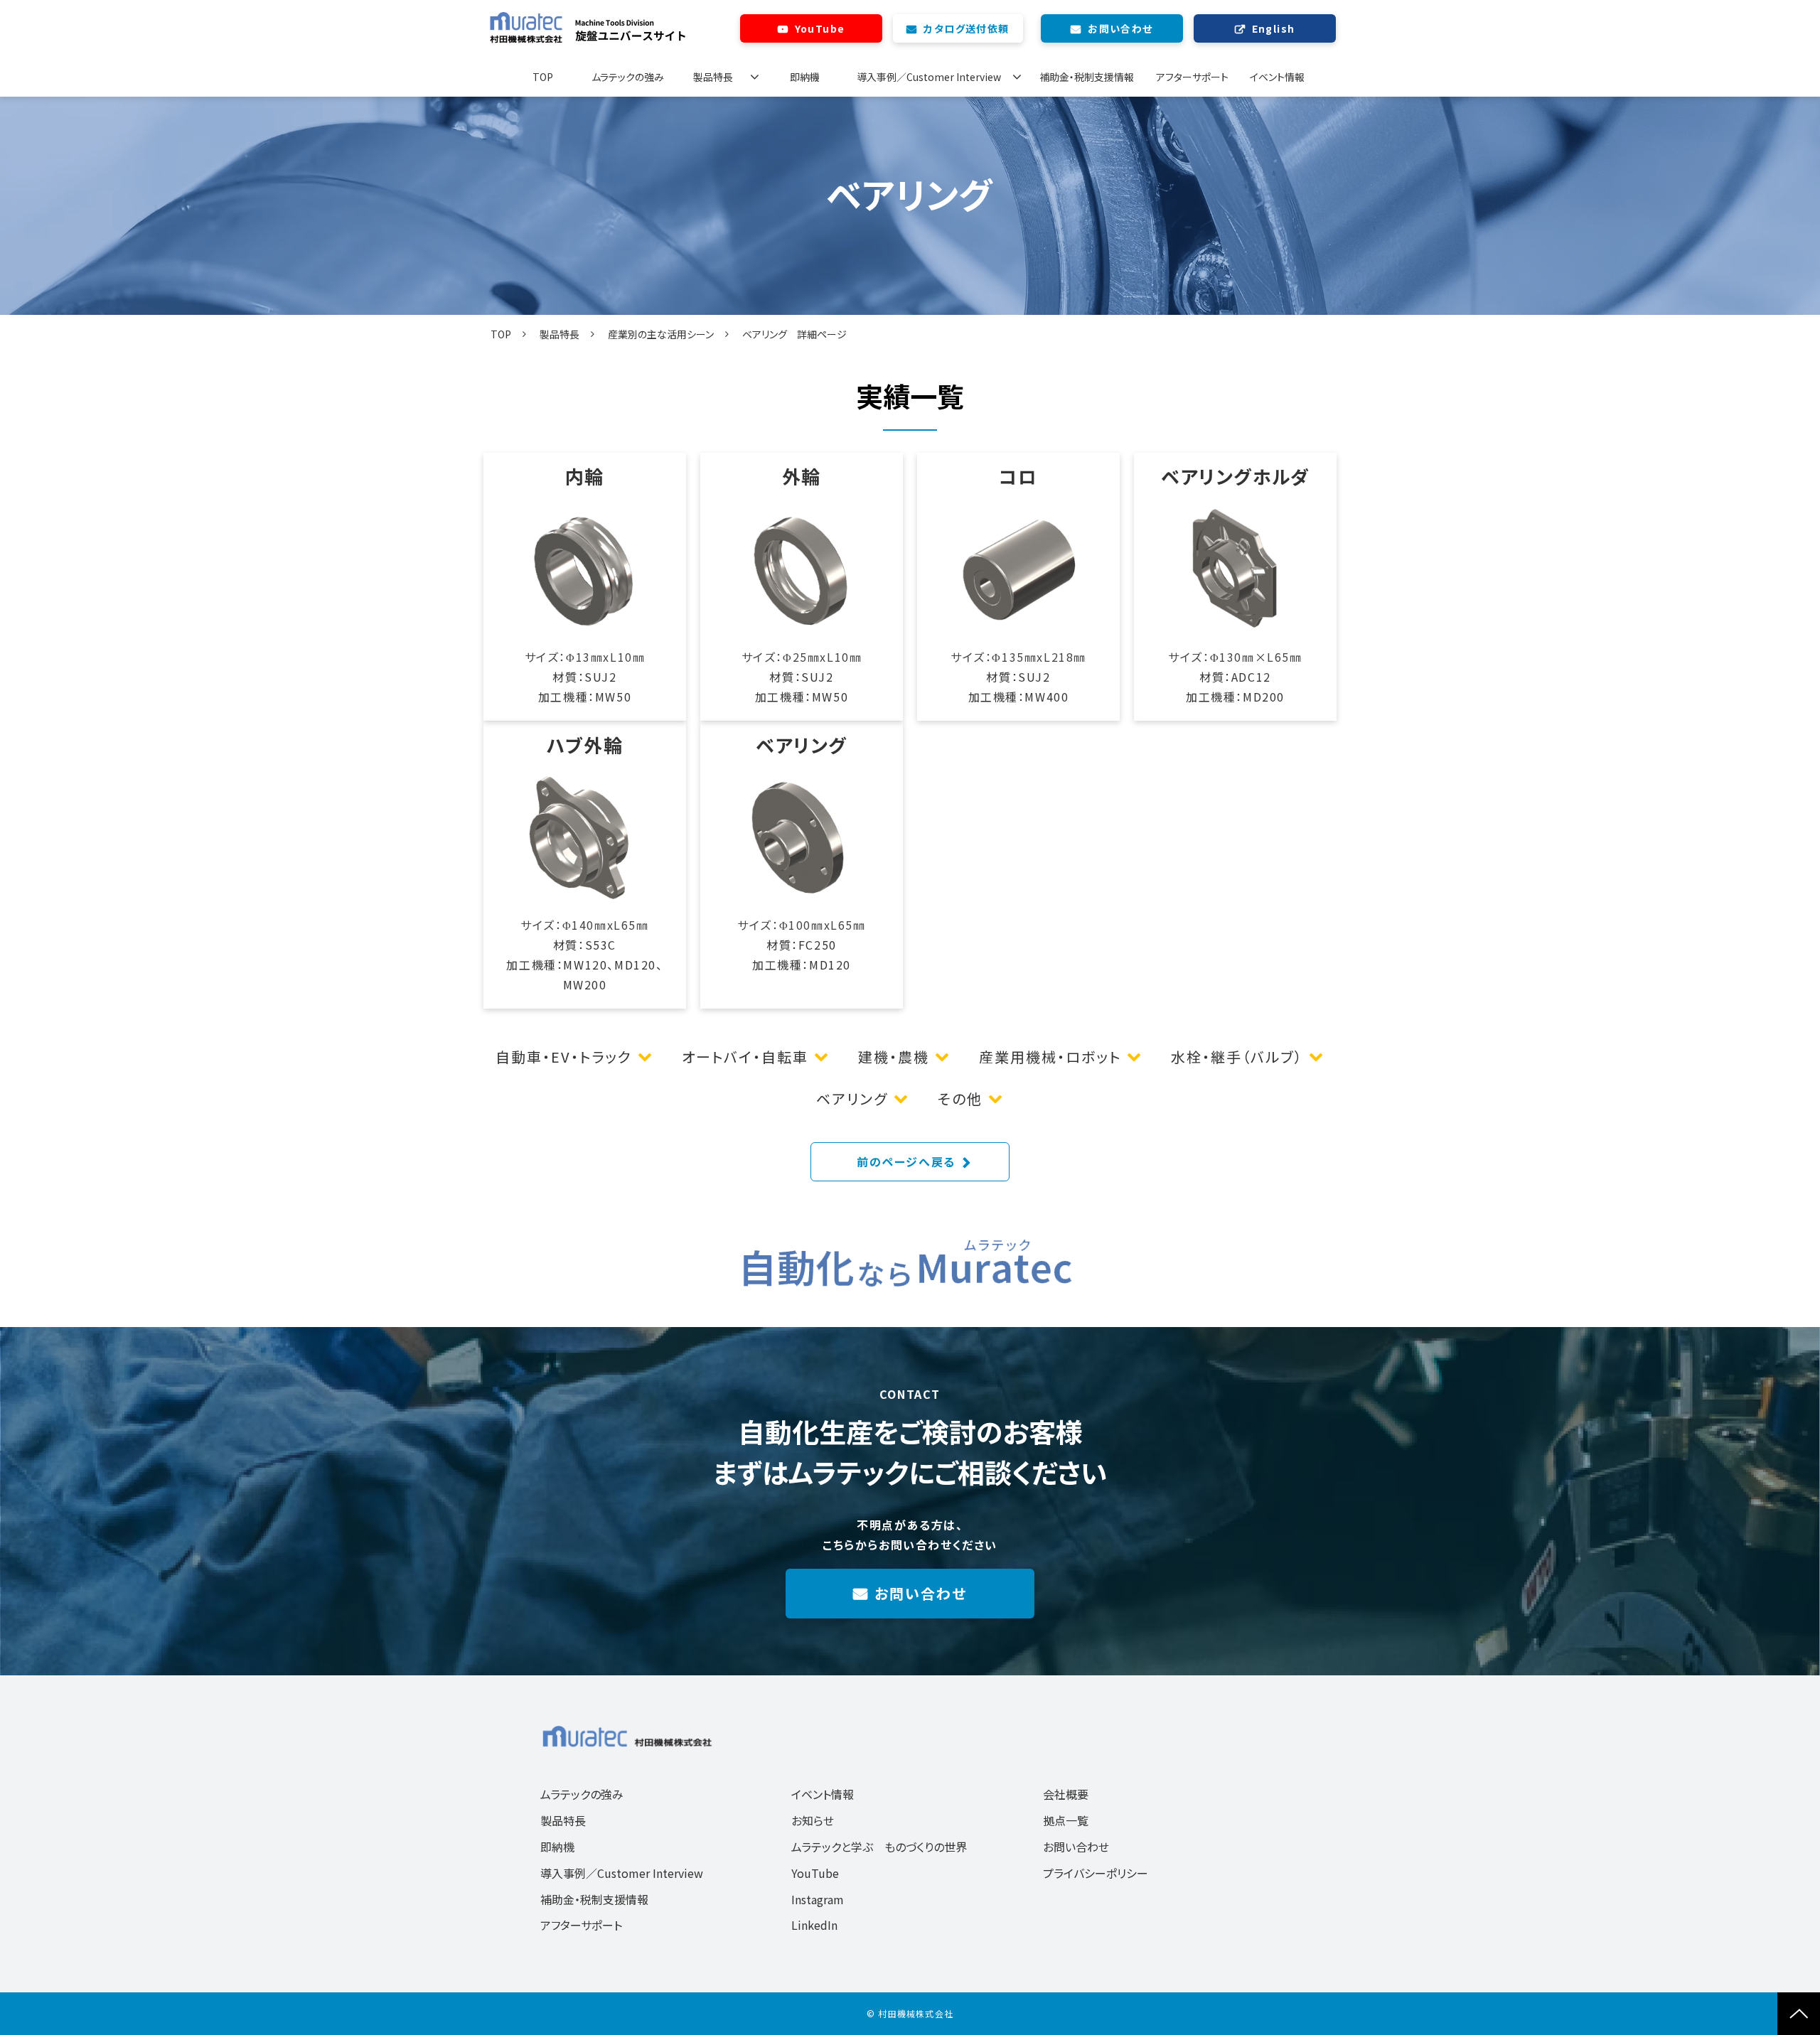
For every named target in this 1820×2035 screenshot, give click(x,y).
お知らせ (813, 1820)
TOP (543, 77)
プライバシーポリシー (1096, 1873)
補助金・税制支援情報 (1087, 77)
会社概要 (1066, 1794)
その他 (960, 1099)
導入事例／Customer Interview (929, 77)
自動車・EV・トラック (564, 1057)
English (1274, 28)
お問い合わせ (1120, 28)
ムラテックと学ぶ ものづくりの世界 (879, 1847)
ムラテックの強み (628, 77)
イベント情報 (1277, 77)
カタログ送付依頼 (966, 28)
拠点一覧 (1066, 1820)
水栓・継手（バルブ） (1237, 1057)
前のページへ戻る (906, 1161)
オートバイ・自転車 (745, 1057)
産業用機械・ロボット (1050, 1057)
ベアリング (852, 1099)
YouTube (820, 28)
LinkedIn (814, 1925)
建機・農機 (894, 1057)
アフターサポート (1192, 77)
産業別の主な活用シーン (661, 334)
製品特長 (713, 77)
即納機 (805, 77)
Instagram (818, 1899)
